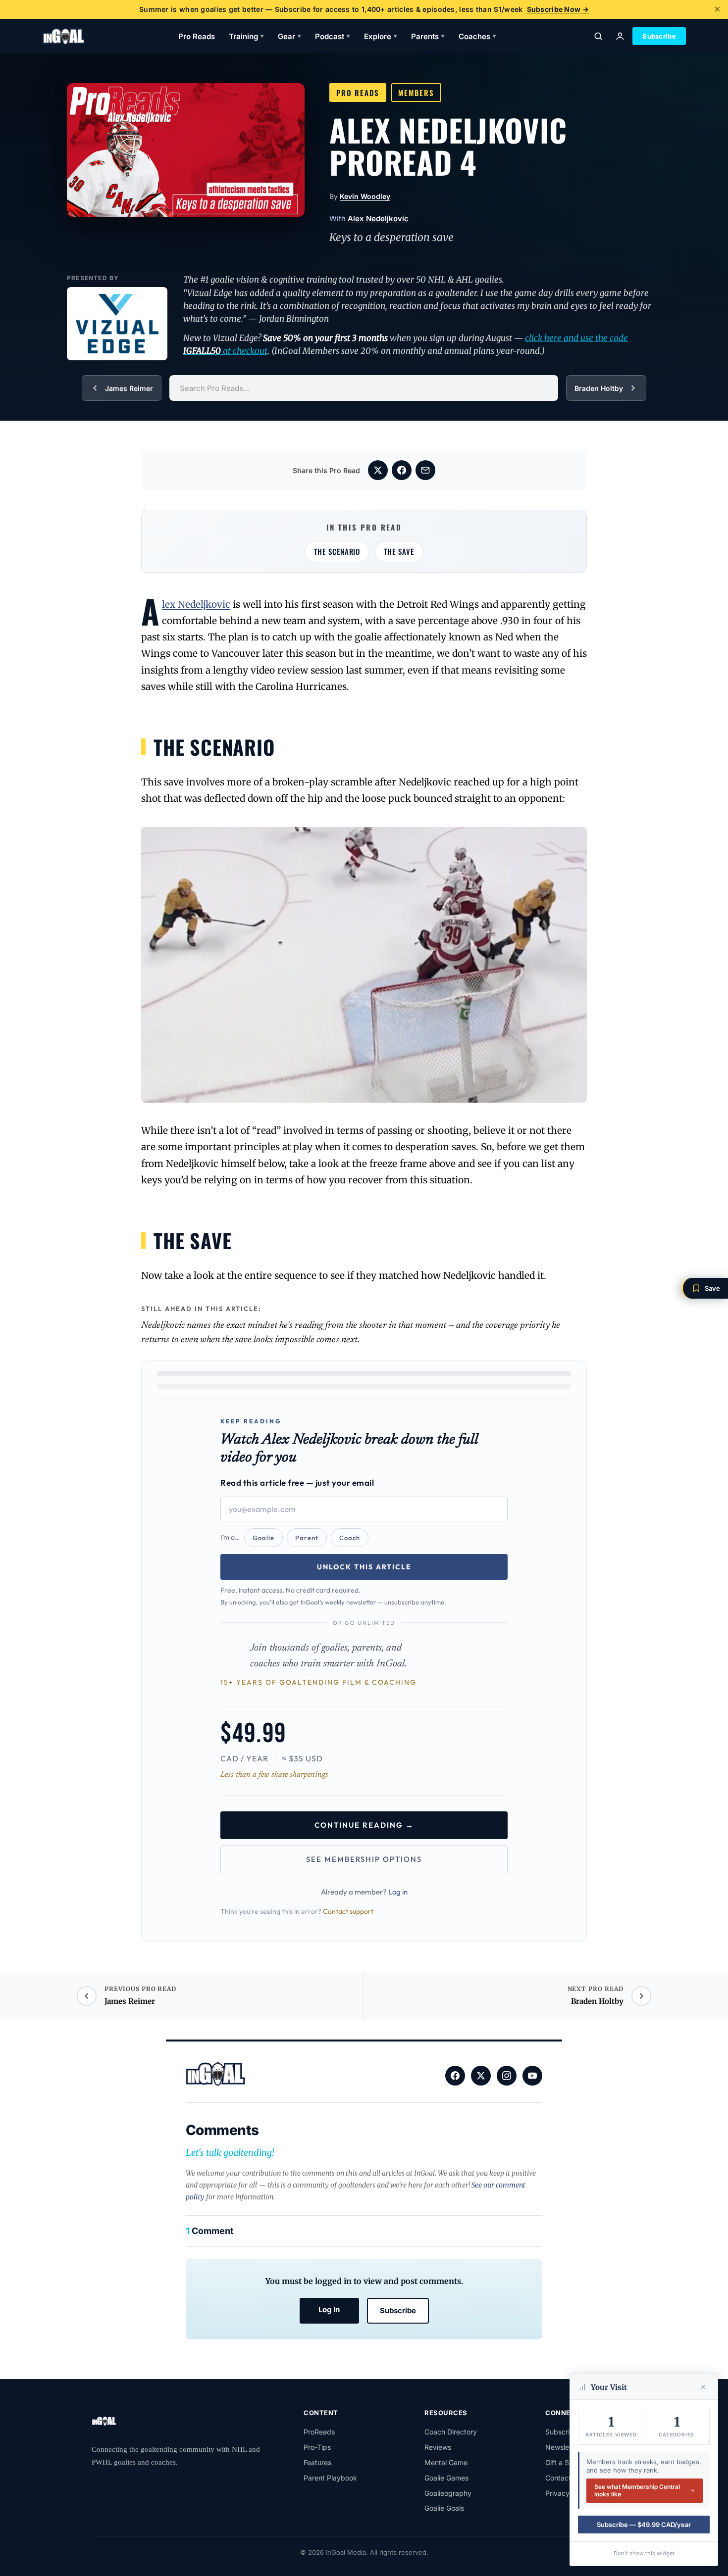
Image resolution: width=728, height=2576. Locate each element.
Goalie (263, 1538)
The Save (399, 551)
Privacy (557, 2493)
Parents (428, 36)
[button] (705, 1288)
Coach (350, 1538)
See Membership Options (364, 1859)
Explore (381, 36)
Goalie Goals (444, 2508)
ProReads (319, 2432)
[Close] (703, 2387)
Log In (329, 2309)
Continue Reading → (364, 1825)
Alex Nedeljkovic (378, 219)
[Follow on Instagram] (507, 2076)
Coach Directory (451, 2432)
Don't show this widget (644, 2553)
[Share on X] (378, 470)
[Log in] (620, 36)
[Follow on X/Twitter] (481, 2076)
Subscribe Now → (558, 9)
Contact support (348, 1911)
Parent (307, 1538)
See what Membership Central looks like (637, 2491)
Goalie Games (446, 2478)
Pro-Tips (317, 2447)
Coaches (477, 36)
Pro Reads (197, 36)
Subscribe (659, 36)
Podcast (333, 36)
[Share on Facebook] (402, 470)
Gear (289, 36)
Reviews (438, 2447)
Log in (398, 1892)
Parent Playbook (330, 2478)
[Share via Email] (425, 470)
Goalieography (448, 2493)
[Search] (598, 36)
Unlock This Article (364, 1567)
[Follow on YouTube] (532, 2076)
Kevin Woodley (365, 196)
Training (246, 36)
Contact (558, 2478)
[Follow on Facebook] (455, 2076)
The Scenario (337, 551)
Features (317, 2462)
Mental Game (446, 2462)
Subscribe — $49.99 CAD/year (644, 2525)
